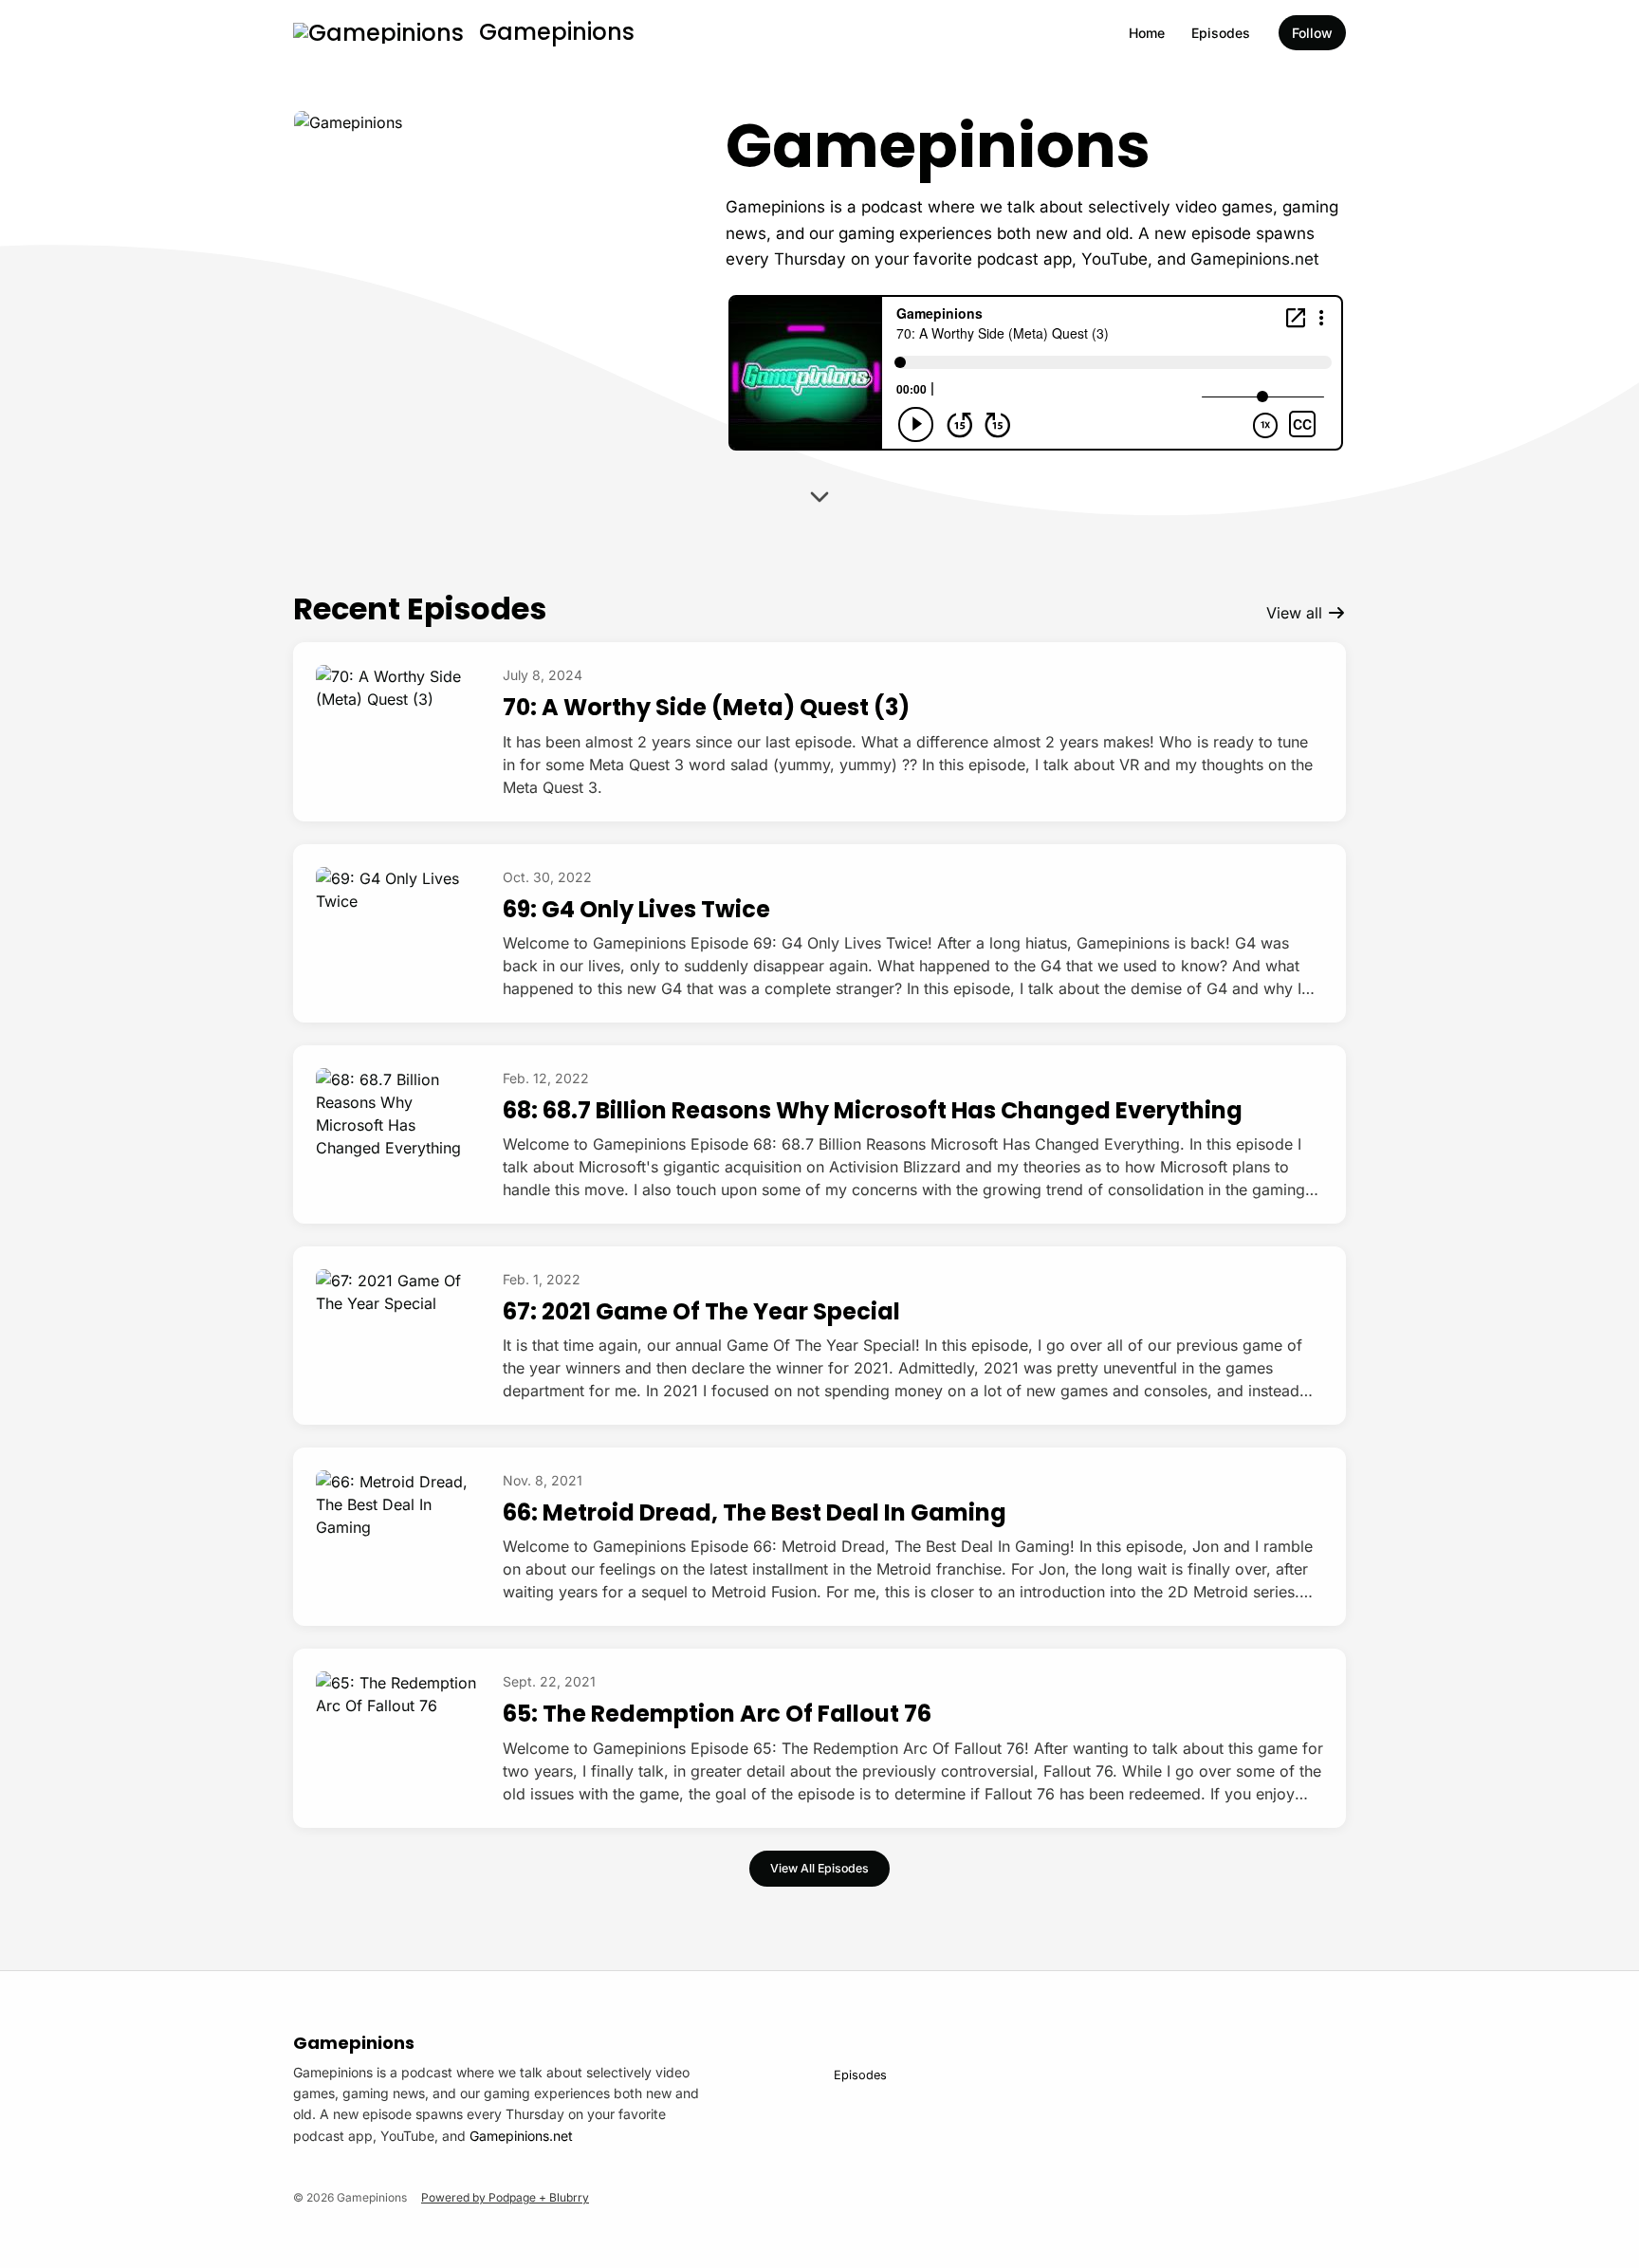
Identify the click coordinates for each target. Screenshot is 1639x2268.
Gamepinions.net (1255, 259)
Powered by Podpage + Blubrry (505, 2197)
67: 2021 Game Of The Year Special (701, 1311)
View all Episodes (819, 1868)
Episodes (1221, 33)
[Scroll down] (819, 500)
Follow (1312, 33)
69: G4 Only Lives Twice (636, 909)
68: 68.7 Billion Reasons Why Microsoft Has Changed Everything (873, 1110)
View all (1297, 613)
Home (1147, 33)
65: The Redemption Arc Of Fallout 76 (717, 1714)
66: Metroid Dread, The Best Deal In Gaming (755, 1512)
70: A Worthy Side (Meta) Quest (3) (706, 707)
